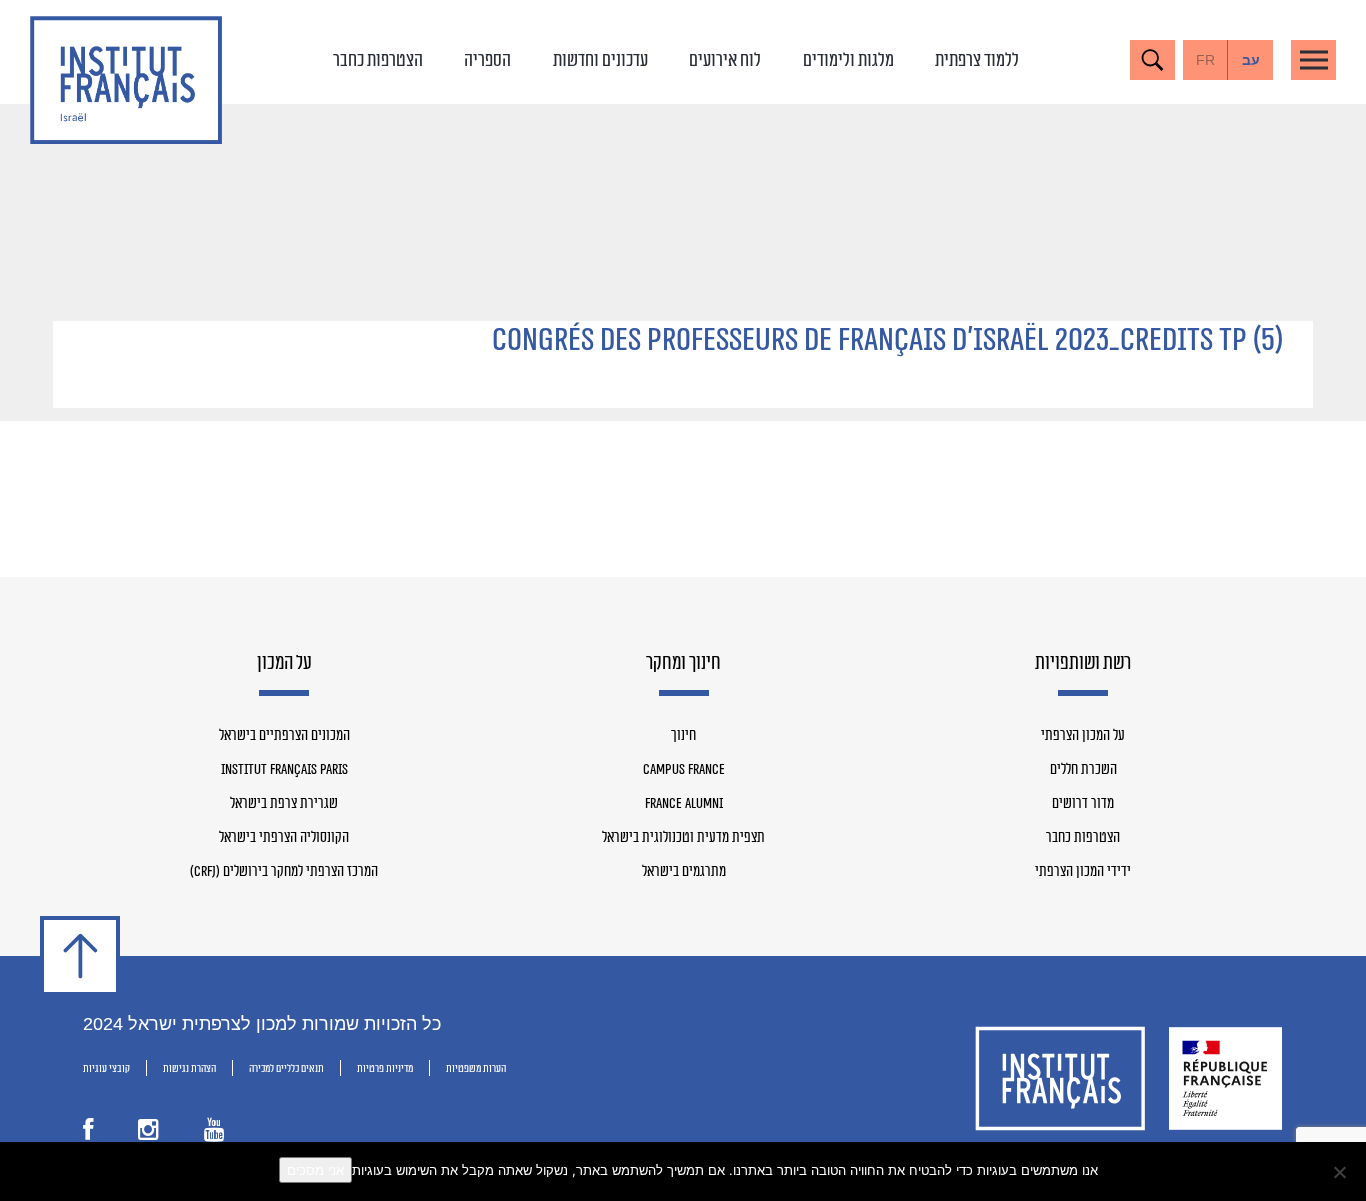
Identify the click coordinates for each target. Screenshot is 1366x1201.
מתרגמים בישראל (684, 872)
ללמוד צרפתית (977, 60)
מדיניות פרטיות (385, 1068)
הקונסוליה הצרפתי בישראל (284, 838)
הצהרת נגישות (189, 1068)
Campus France (684, 770)
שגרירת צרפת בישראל (284, 804)
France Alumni (684, 804)
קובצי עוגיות (106, 1068)
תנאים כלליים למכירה (286, 1068)
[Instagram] (148, 1134)
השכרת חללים (1083, 770)
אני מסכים (315, 1170)
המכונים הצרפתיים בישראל (284, 736)
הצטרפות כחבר (378, 60)
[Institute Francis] (126, 80)
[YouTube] (214, 1134)
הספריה (487, 60)
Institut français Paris (284, 770)
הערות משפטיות (476, 1068)
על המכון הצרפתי (1083, 736)
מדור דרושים (1083, 804)
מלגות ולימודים (848, 60)
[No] (1341, 1172)
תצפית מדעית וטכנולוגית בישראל (683, 838)
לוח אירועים (725, 60)
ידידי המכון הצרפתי (1083, 872)
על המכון (284, 664)
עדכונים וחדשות (600, 60)
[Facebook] (88, 1134)
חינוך (683, 736)
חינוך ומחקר (683, 664)
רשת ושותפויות (1083, 664)
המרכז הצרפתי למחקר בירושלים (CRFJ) (284, 872)
